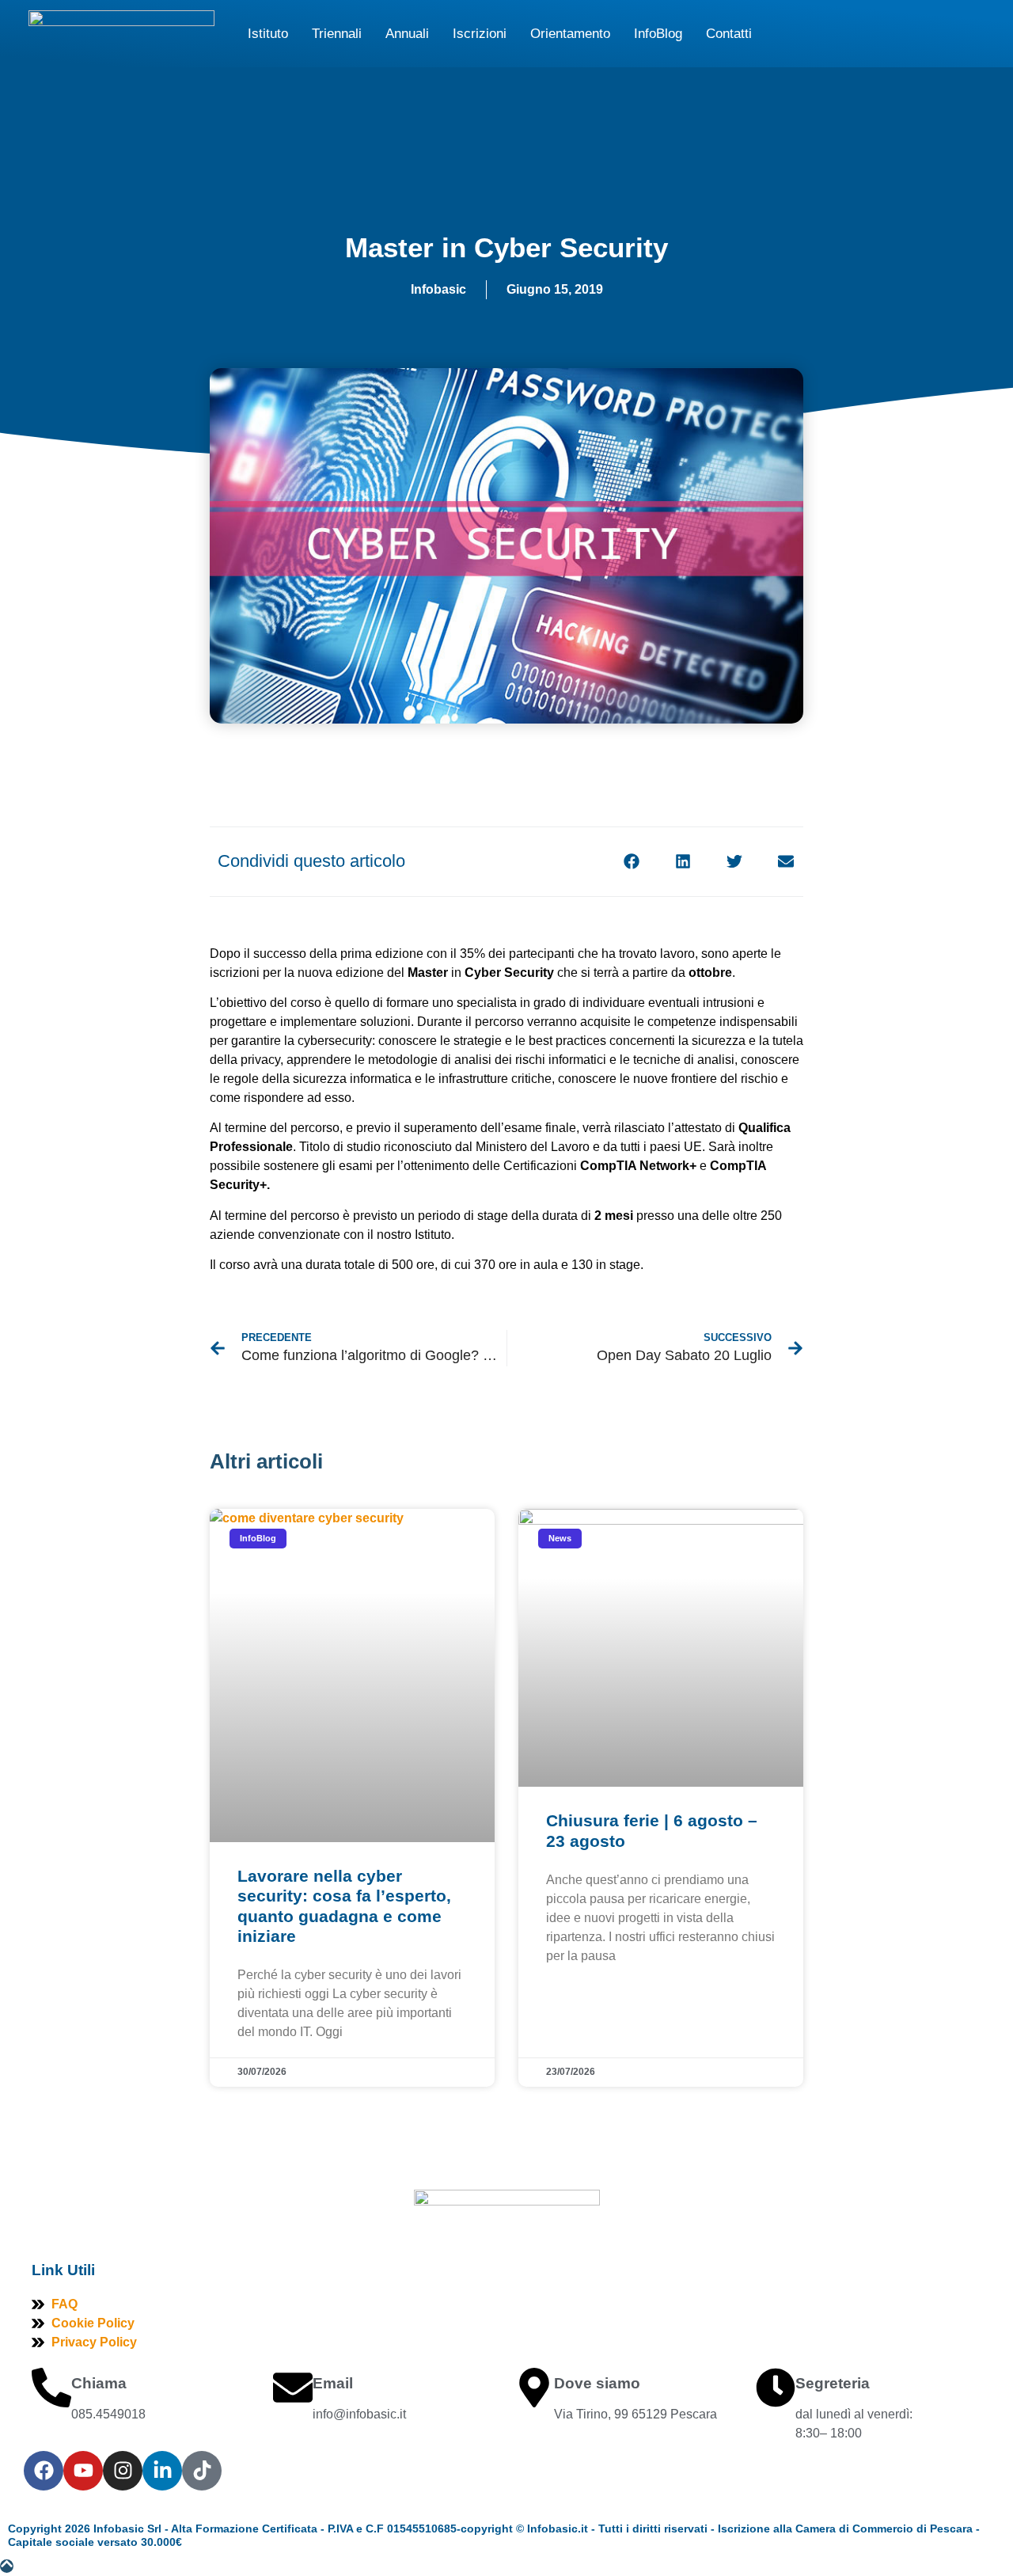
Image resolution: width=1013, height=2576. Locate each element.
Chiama (99, 2383)
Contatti (729, 34)
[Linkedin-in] (162, 2471)
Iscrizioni (480, 34)
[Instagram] (123, 2471)
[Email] (293, 2388)
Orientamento (570, 34)
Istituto (268, 34)
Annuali (407, 34)
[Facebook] (44, 2471)
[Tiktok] (202, 2471)
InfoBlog (658, 34)
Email (333, 2383)
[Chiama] (51, 2388)
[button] (631, 861)
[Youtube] (83, 2471)
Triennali (337, 34)
